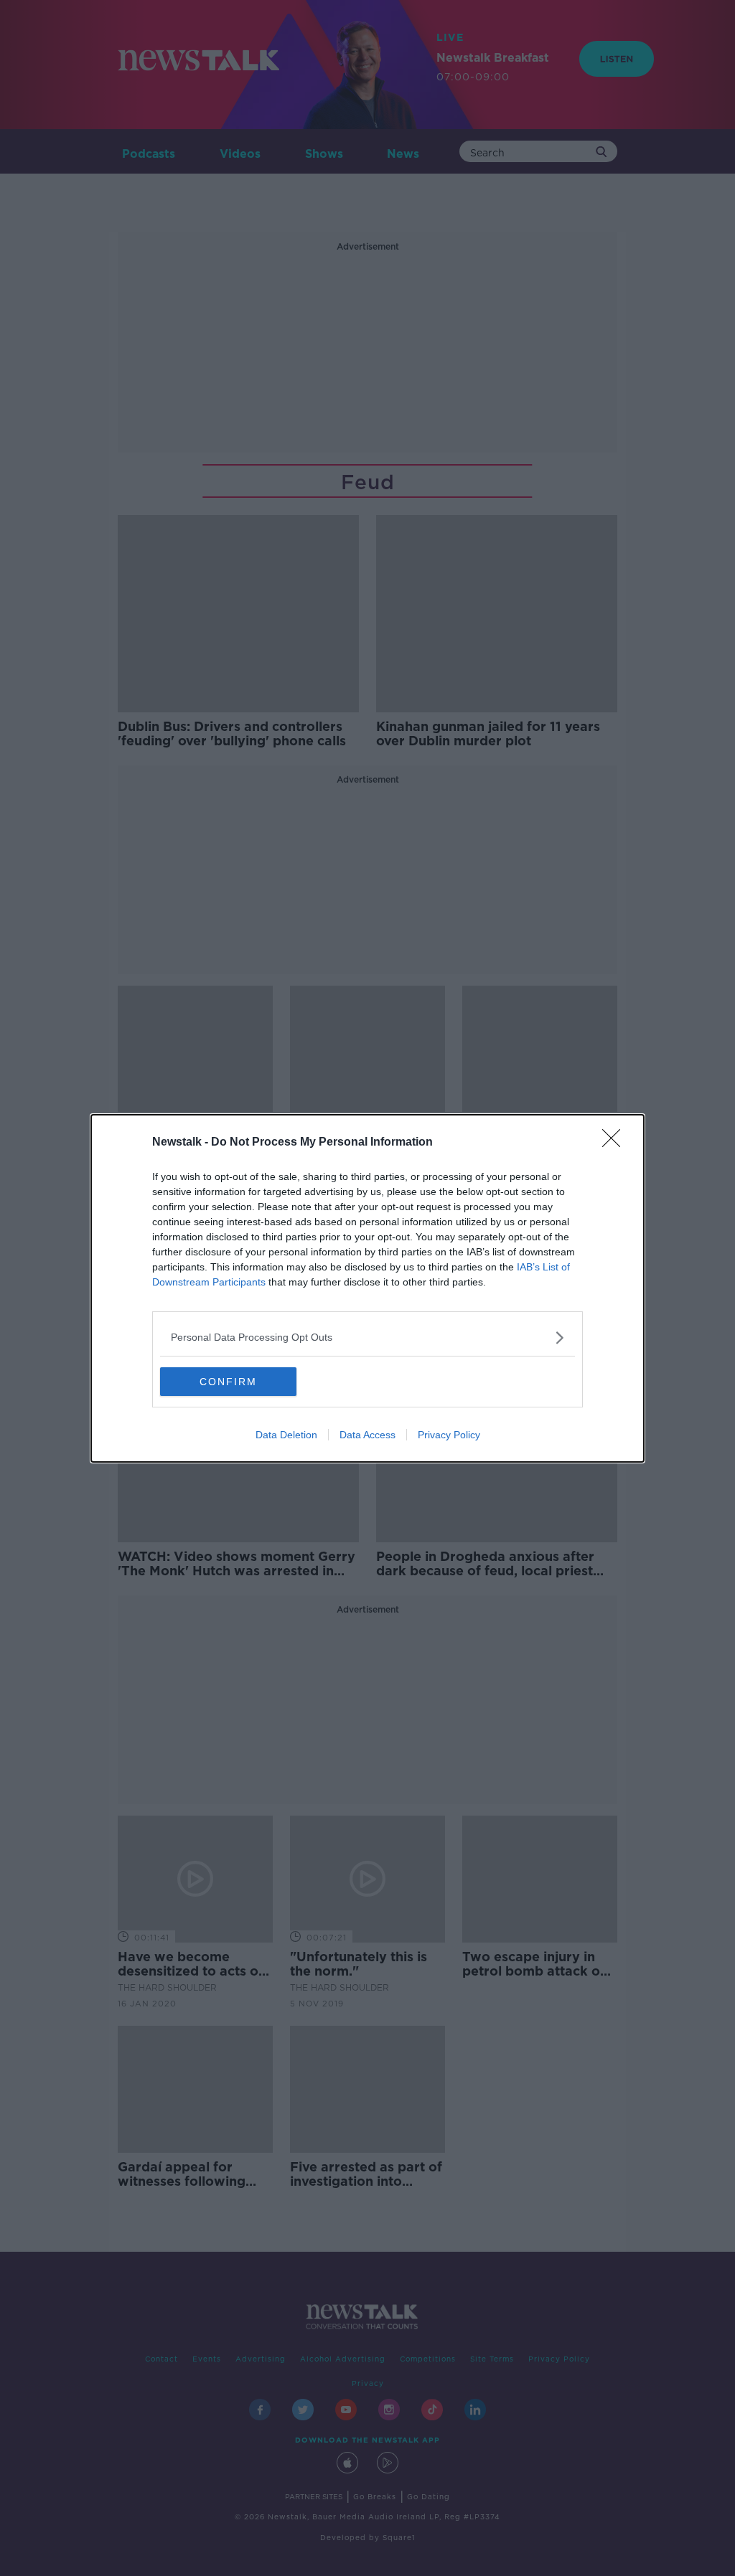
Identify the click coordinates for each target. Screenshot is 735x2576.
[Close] (616, 1143)
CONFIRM (228, 1382)
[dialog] (367, 1288)
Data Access (367, 1435)
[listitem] (367, 1337)
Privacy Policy (449, 1435)
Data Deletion (286, 1435)
